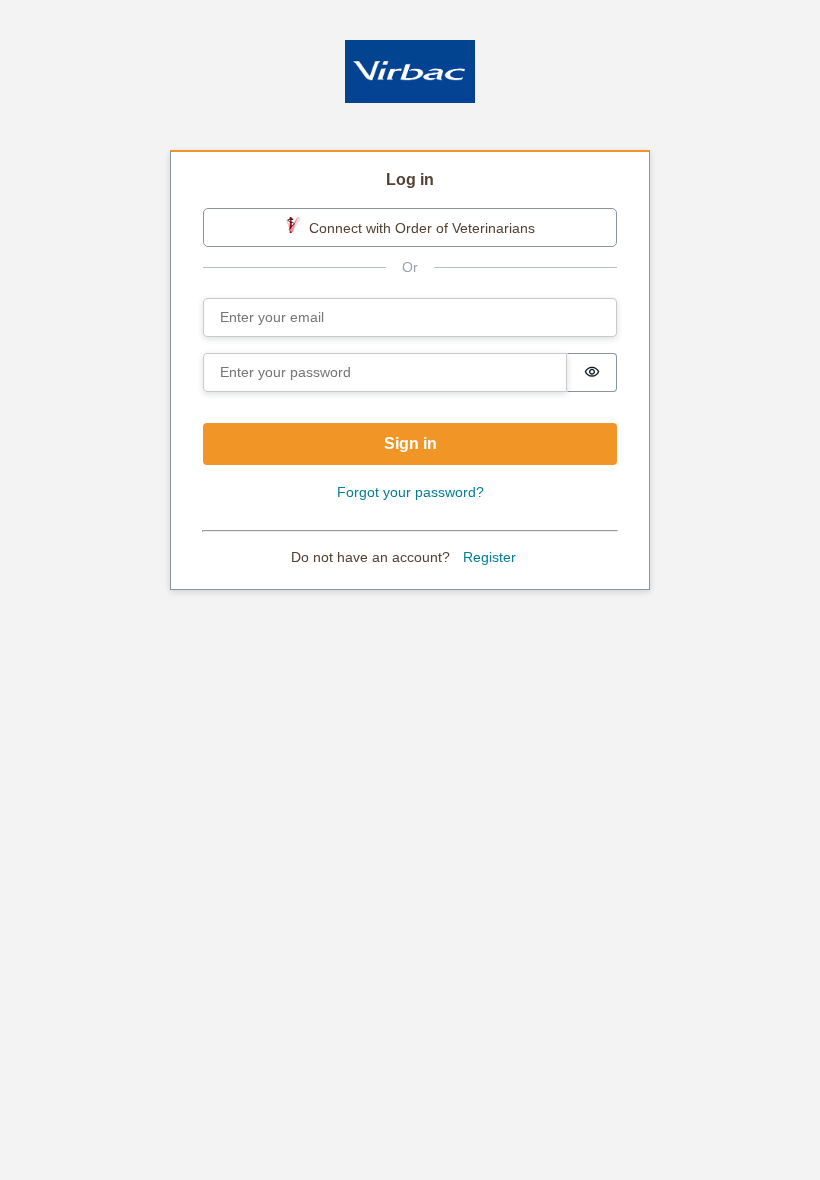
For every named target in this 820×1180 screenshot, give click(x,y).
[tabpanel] (410, 371)
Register (489, 557)
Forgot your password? (410, 492)
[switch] (592, 372)
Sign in (410, 443)
